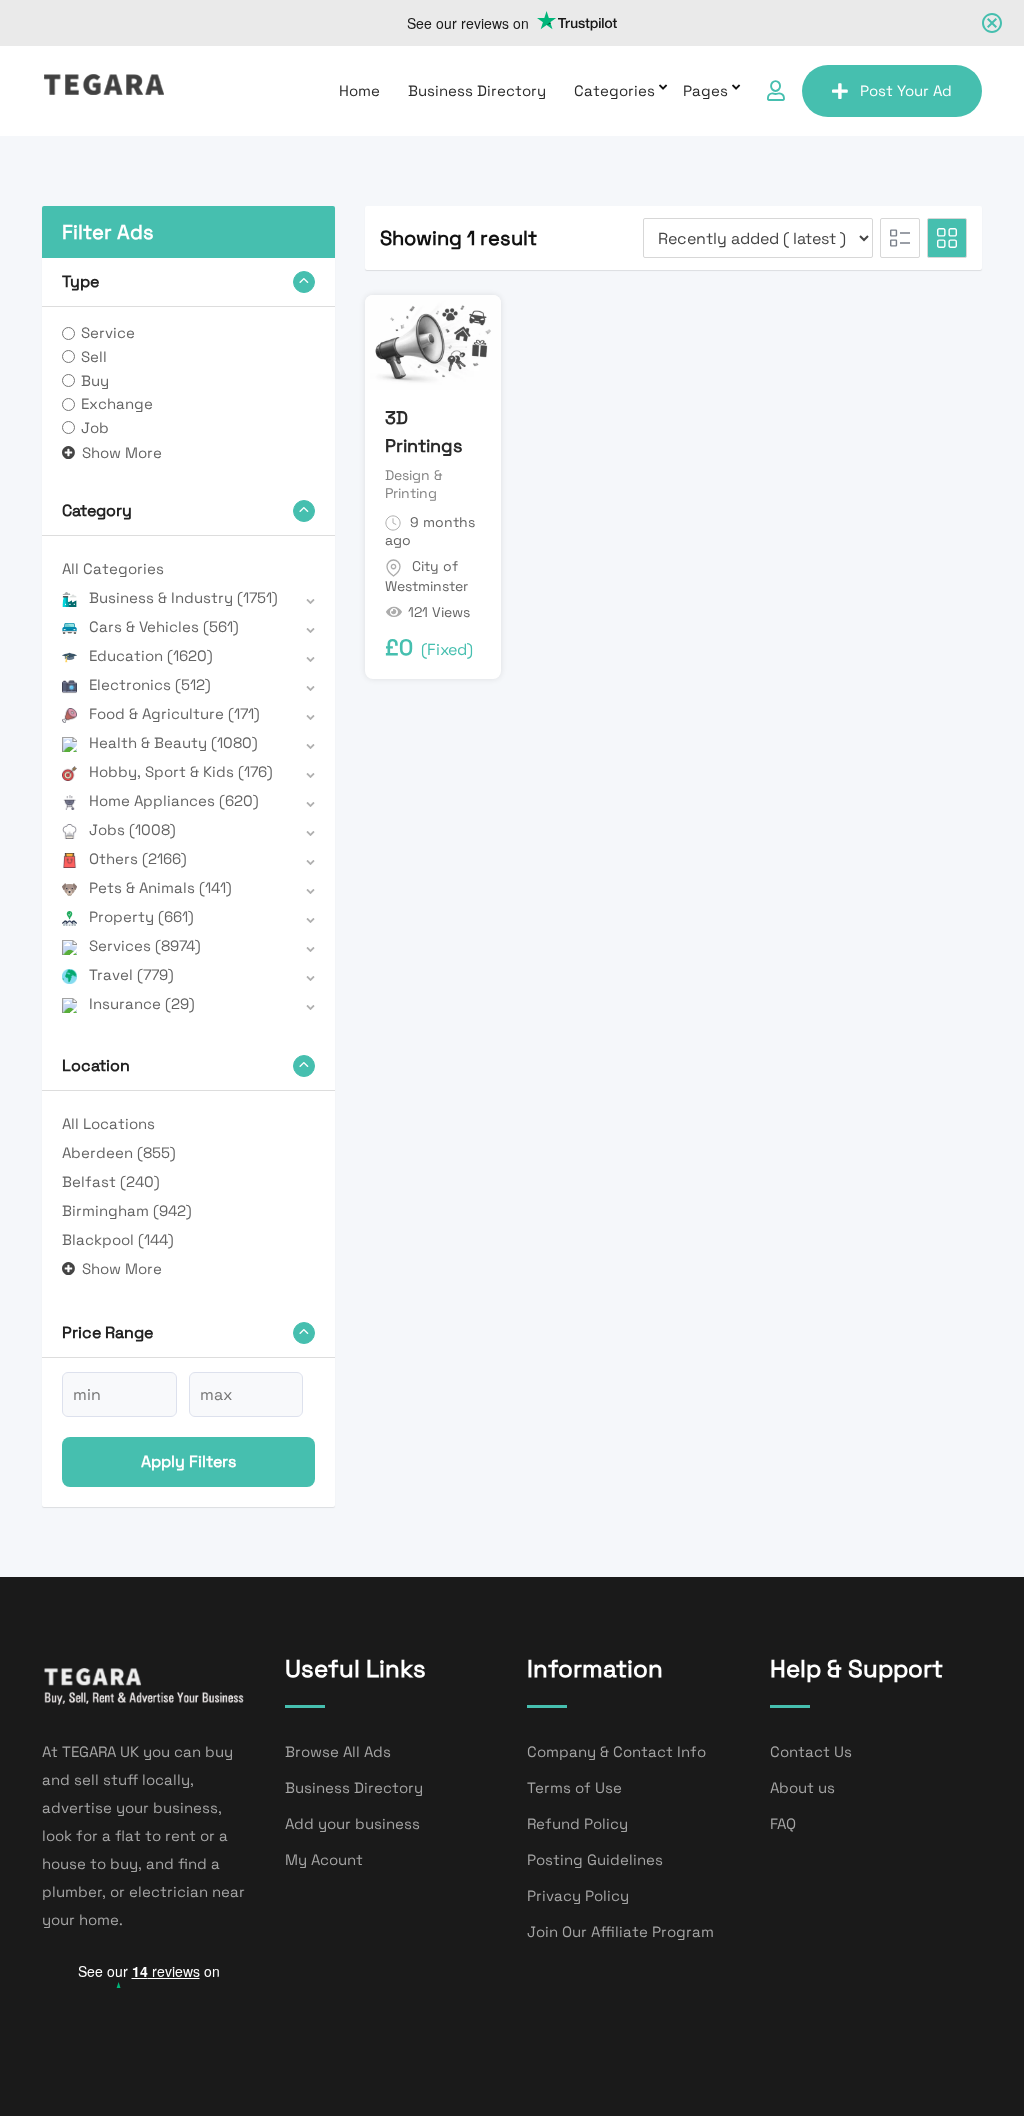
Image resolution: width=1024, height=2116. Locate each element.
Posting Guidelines (595, 1859)
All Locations (108, 1123)
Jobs (132, 829)
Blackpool (118, 1239)
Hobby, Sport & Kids (181, 771)
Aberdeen (119, 1152)
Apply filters (188, 1461)
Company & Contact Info (616, 1751)
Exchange (117, 403)
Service (108, 332)
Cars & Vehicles (164, 626)
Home (359, 90)
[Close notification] (992, 23)
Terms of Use (574, 1787)
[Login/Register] (776, 91)
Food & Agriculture (174, 713)
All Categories (113, 568)
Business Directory (477, 90)
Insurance (142, 1003)
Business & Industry (183, 597)
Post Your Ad (906, 90)
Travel (131, 974)
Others (138, 858)
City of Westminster (426, 576)
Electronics (150, 684)
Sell (94, 356)
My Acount (324, 1859)
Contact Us (811, 1751)
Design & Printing (413, 484)
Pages (705, 90)
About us (802, 1787)
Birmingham (127, 1210)
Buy (95, 380)
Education (151, 655)
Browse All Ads (338, 1751)
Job (95, 427)
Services (145, 945)
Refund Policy (577, 1823)
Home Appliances (174, 800)
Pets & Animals (160, 887)
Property (141, 916)
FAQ (783, 1823)
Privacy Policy (578, 1895)
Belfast (111, 1181)
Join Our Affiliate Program (620, 1931)
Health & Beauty (173, 742)
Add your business (352, 1823)
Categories (614, 90)
